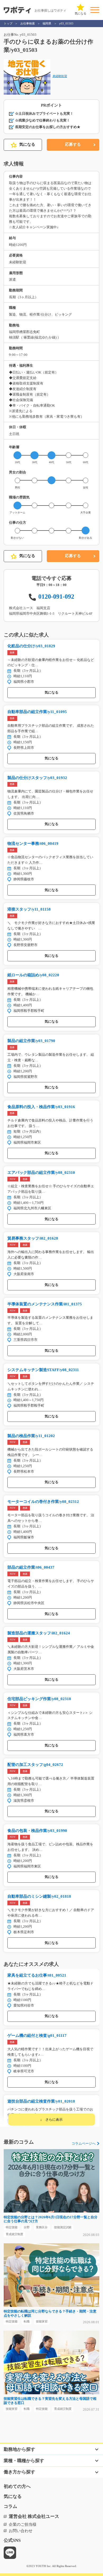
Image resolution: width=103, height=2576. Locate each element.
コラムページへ (84, 2143)
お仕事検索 (28, 23)
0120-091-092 (56, 596)
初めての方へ (17, 2486)
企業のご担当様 (23, 2524)
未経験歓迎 (60, 76)
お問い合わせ (21, 2531)
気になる (27, 144)
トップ (8, 23)
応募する (73, 144)
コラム (10, 2506)
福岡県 (47, 23)
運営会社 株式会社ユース (34, 2516)
